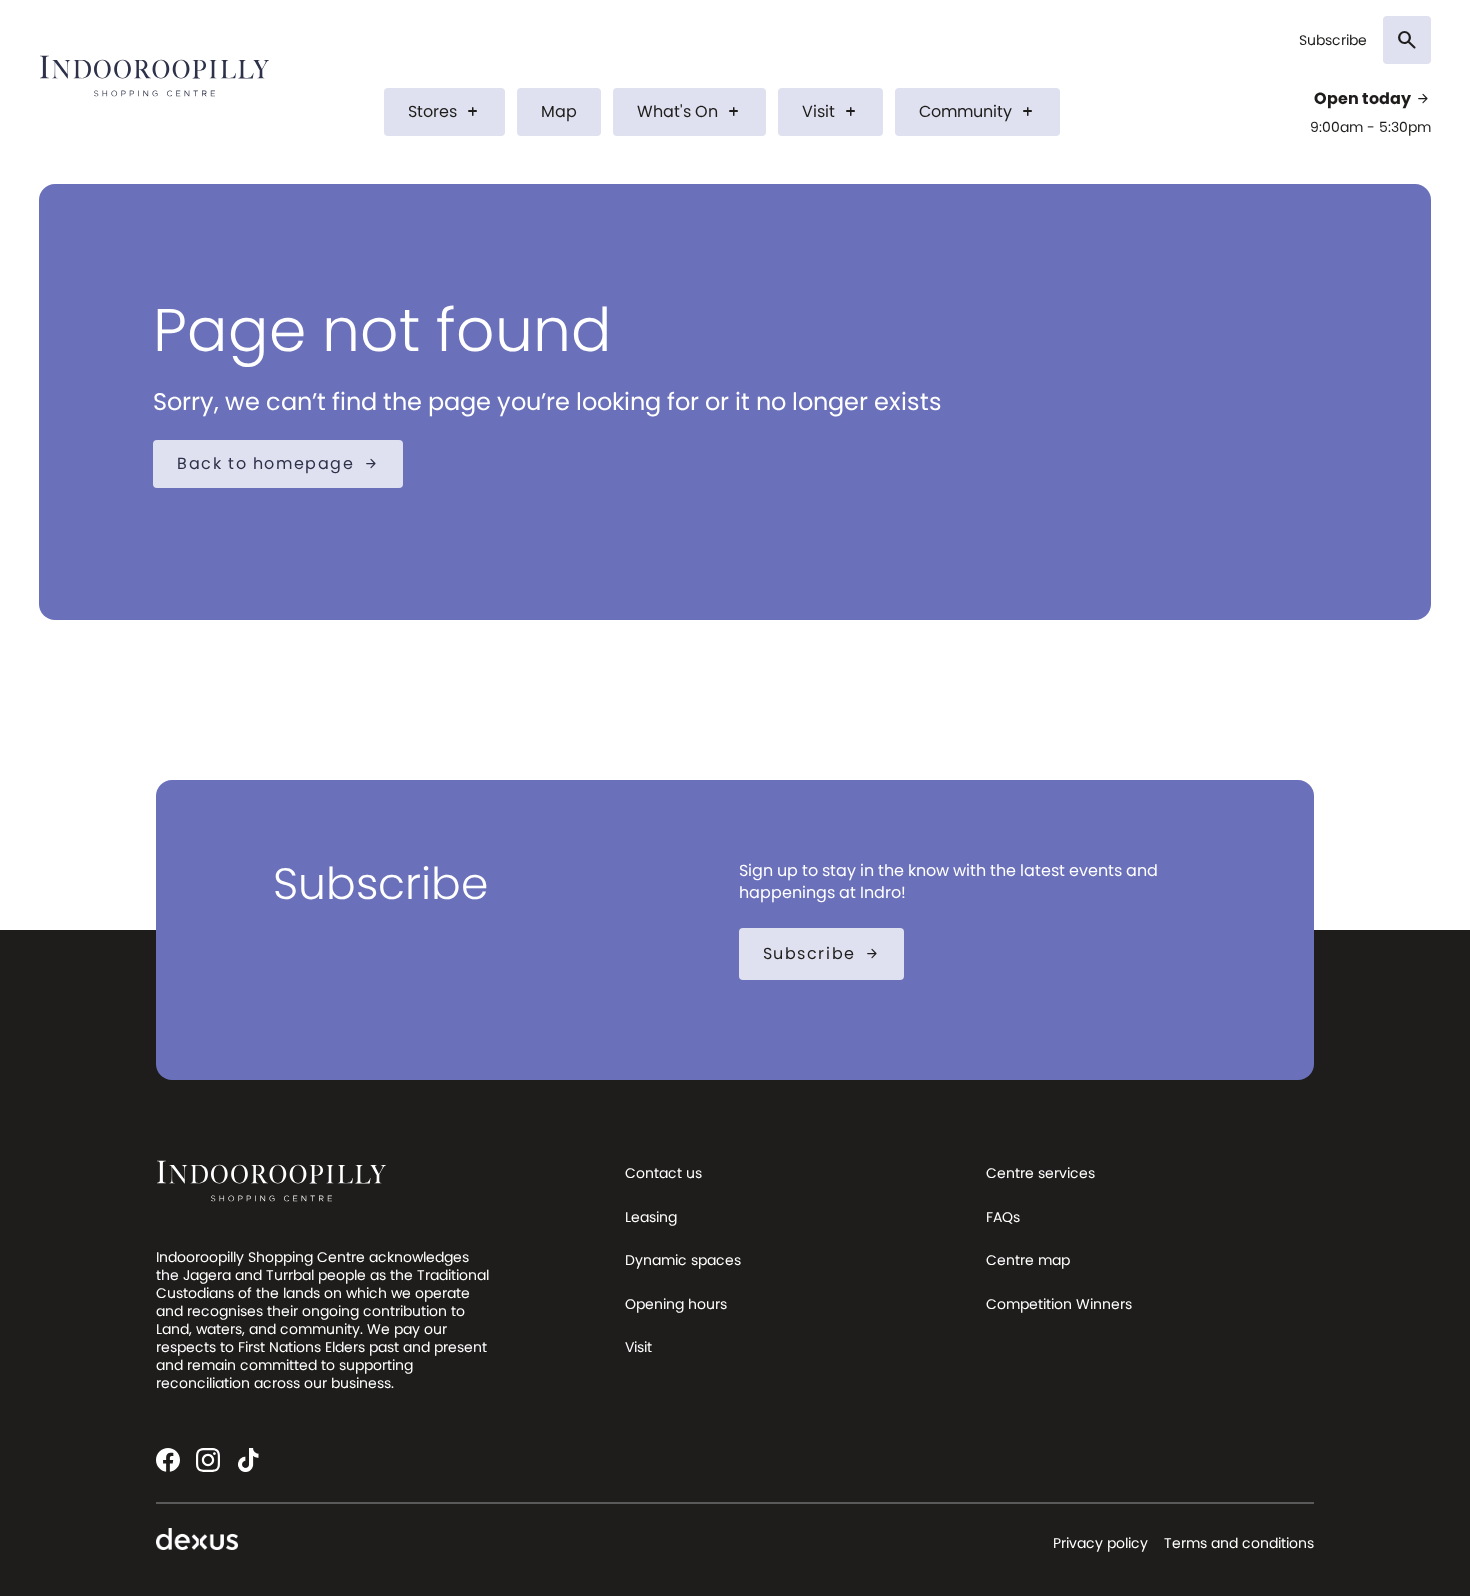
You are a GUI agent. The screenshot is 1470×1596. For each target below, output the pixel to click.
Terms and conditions (1239, 1543)
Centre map (1028, 1260)
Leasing (651, 1217)
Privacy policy (1100, 1543)
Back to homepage (278, 463)
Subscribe (1333, 40)
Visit (830, 111)
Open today (1372, 99)
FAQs (1003, 1217)
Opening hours (676, 1304)
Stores (444, 111)
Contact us (663, 1173)
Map (559, 111)
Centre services (1040, 1173)
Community (977, 111)
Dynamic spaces (683, 1260)
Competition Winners (1059, 1304)
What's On (689, 111)
